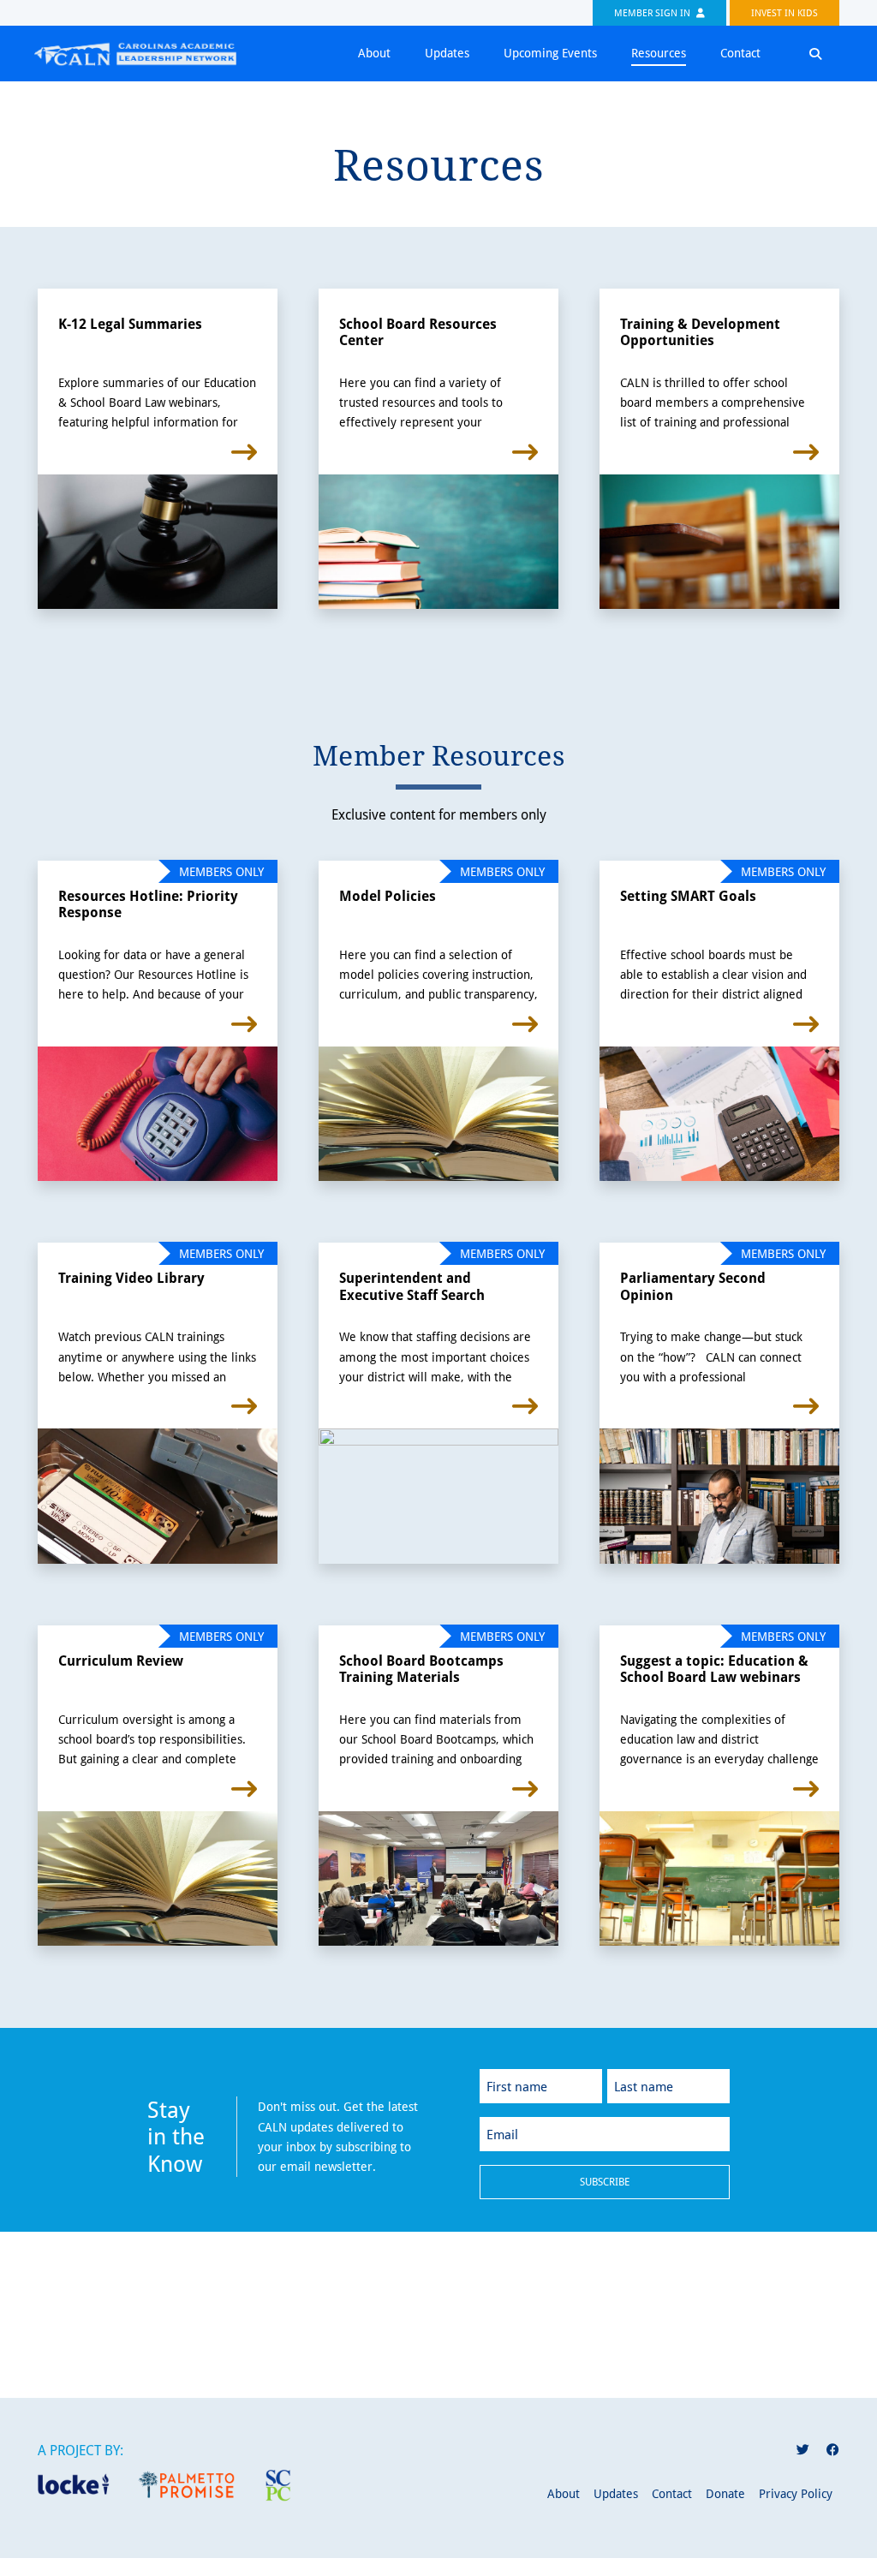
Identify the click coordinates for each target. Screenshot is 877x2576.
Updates (447, 53)
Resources (659, 53)
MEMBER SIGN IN (653, 12)
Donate (725, 2493)
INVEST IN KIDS (785, 12)
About (374, 53)
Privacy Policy (796, 2493)
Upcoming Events (550, 53)
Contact (740, 53)
